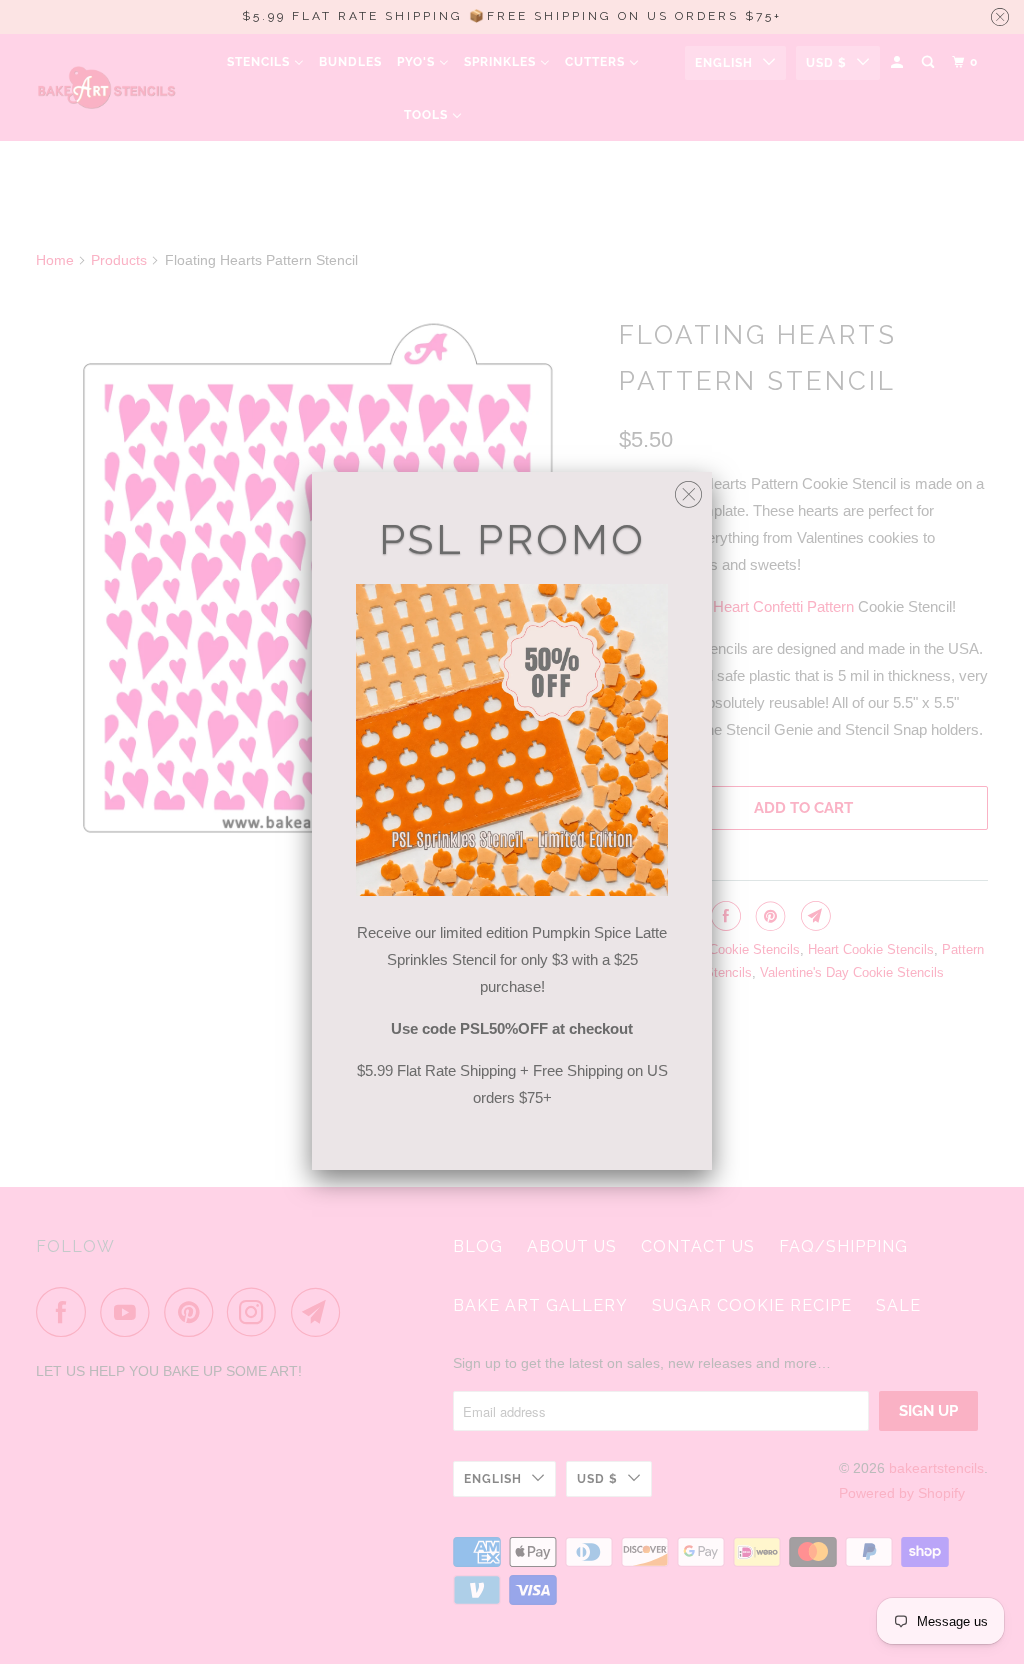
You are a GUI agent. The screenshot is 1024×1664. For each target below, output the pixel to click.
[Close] (688, 489)
